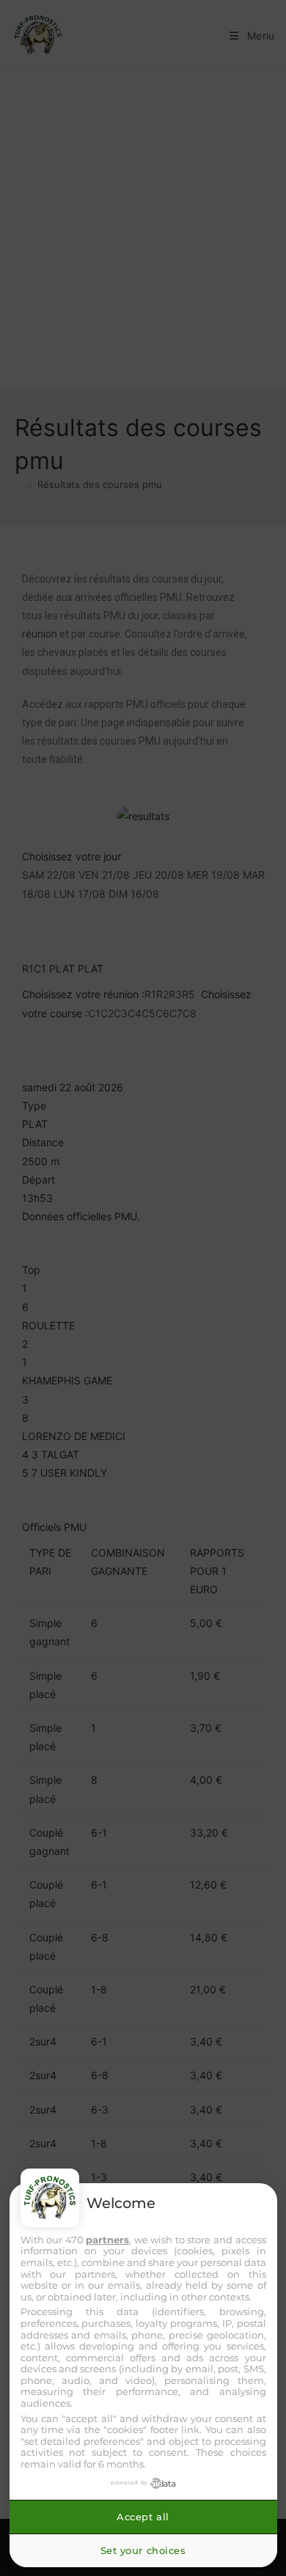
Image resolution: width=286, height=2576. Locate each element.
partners (107, 2240)
